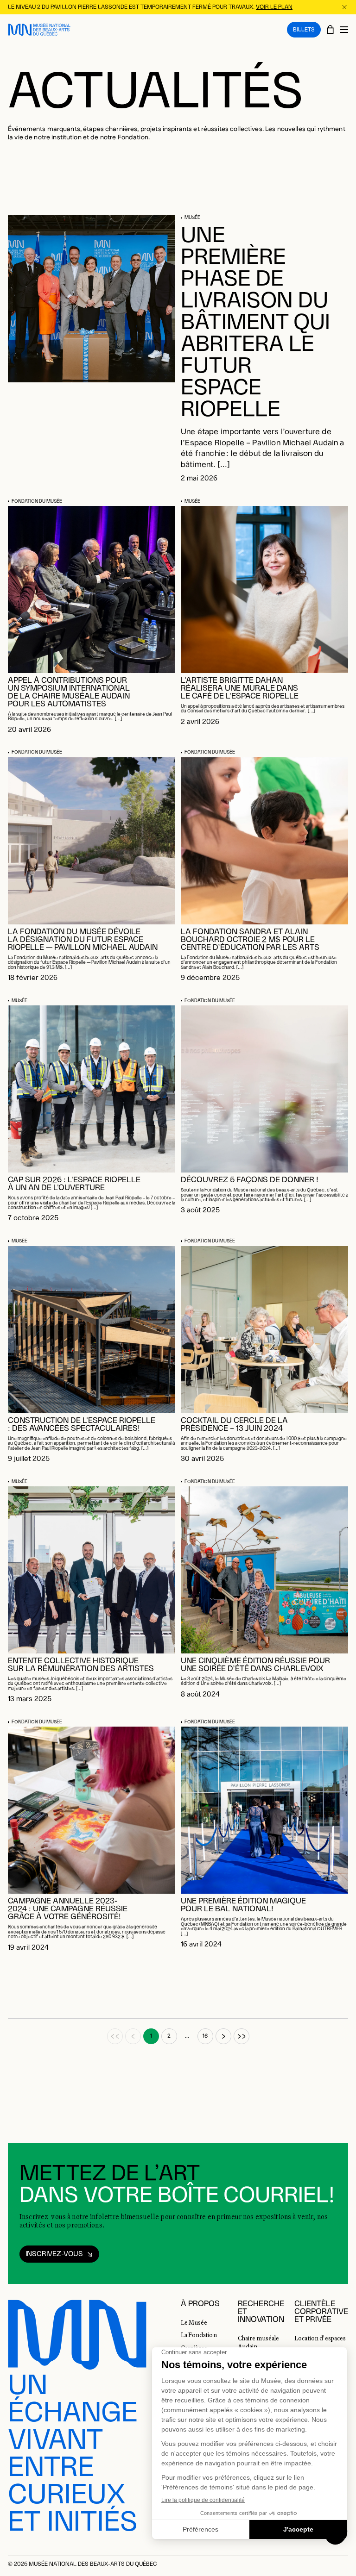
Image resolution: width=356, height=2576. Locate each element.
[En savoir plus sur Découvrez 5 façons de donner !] (264, 1089)
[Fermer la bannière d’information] (344, 7)
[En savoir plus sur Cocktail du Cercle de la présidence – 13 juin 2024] (264, 1330)
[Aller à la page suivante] (223, 2036)
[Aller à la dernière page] (242, 2036)
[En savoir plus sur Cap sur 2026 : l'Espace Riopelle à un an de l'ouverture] (92, 1089)
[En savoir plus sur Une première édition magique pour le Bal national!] (264, 1810)
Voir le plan (274, 7)
